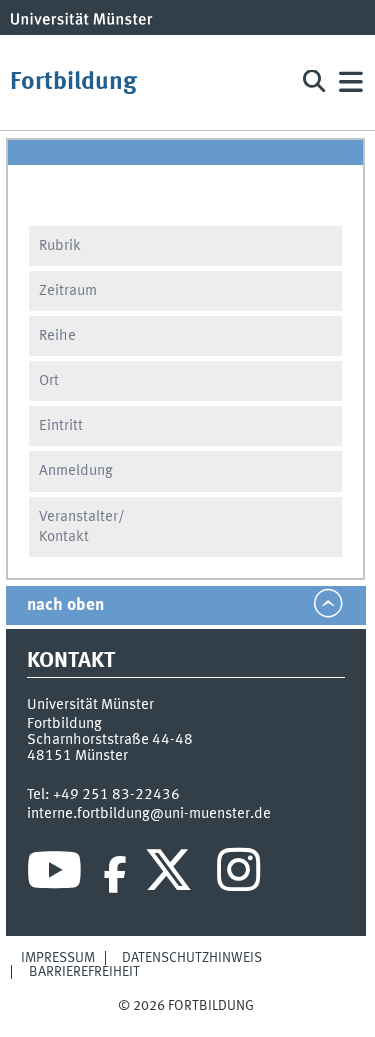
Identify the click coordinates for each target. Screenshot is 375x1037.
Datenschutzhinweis (192, 958)
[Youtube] (54, 875)
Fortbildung (73, 82)
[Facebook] (115, 875)
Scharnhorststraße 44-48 (110, 740)
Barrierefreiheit (84, 972)
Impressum (58, 958)
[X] (171, 875)
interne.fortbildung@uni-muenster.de (149, 814)
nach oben (65, 605)
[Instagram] (238, 875)
